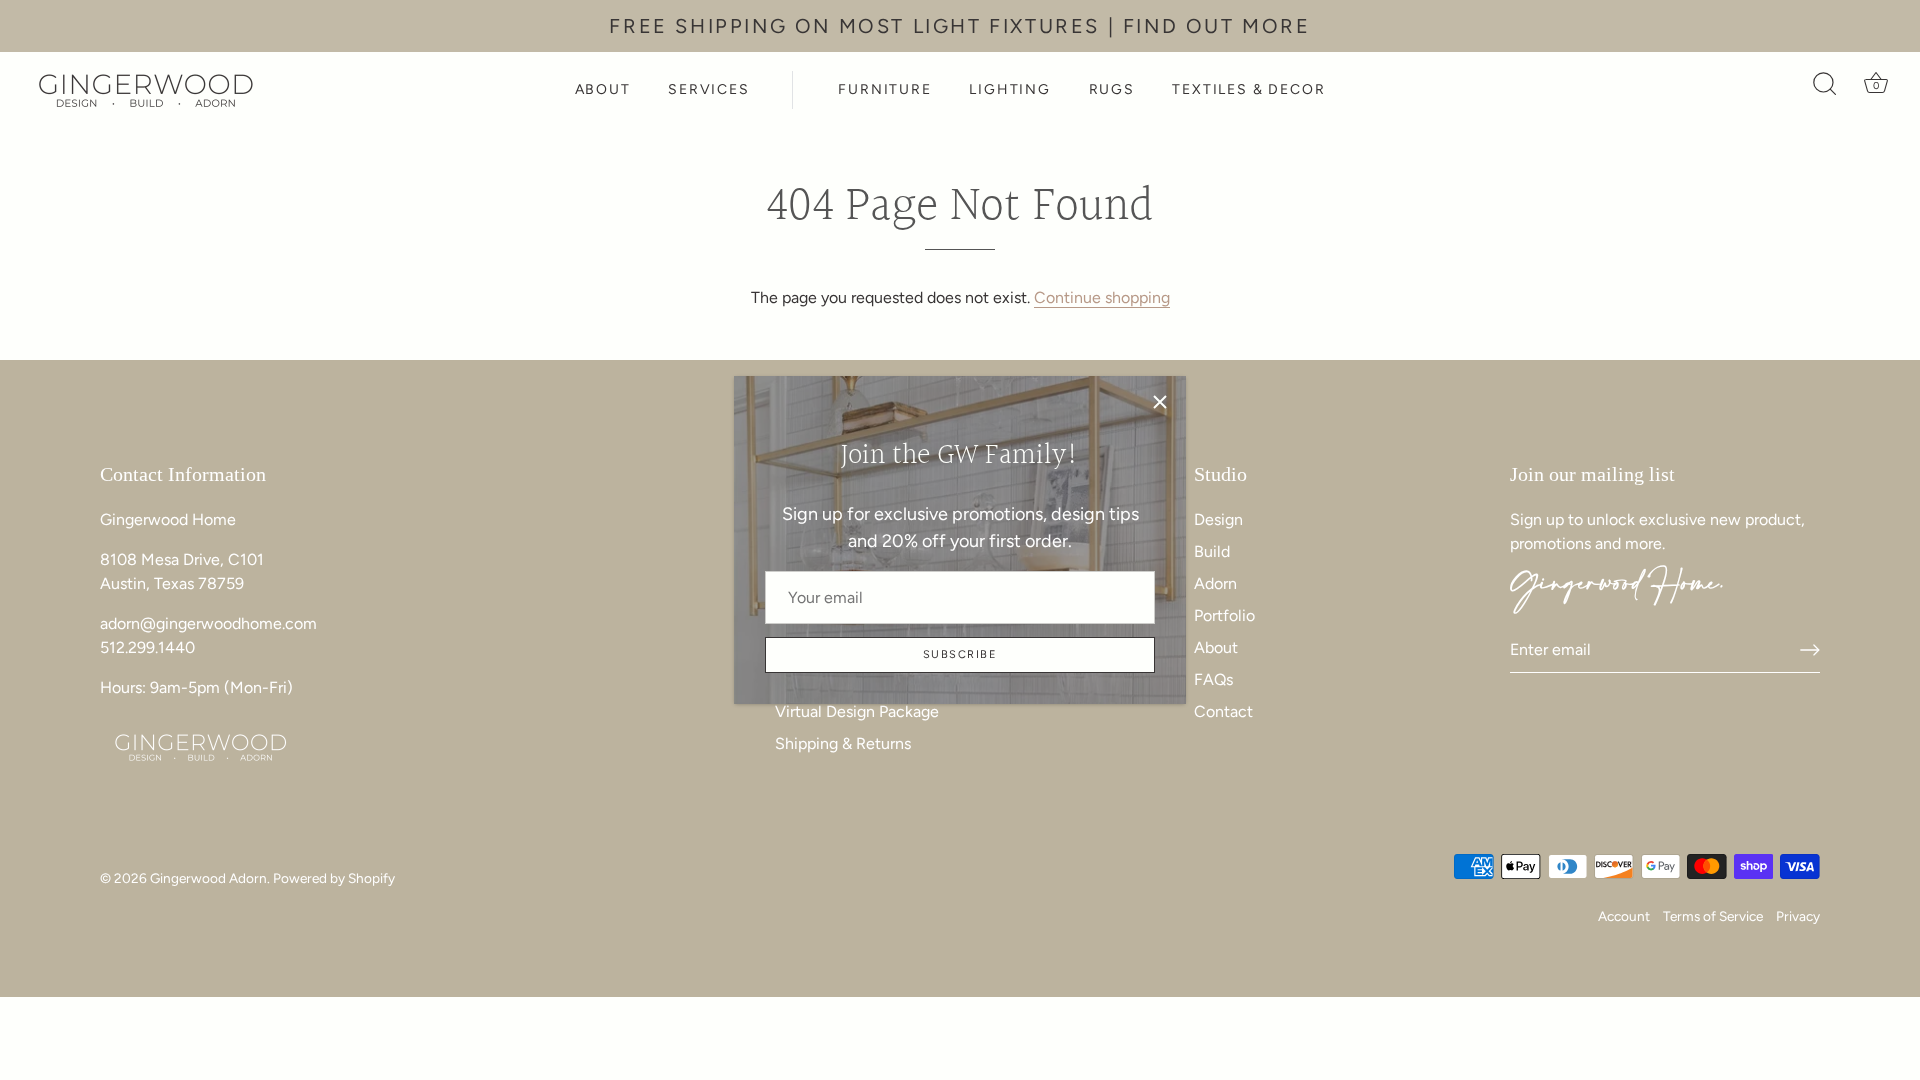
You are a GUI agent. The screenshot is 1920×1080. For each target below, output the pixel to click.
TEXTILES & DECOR (1248, 89)
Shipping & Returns (843, 743)
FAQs (1213, 679)
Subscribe (960, 654)
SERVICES (709, 89)
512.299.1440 (147, 647)
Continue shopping (1102, 297)
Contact (1223, 711)
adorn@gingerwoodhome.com (208, 623)
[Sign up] (1810, 650)
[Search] (1825, 90)
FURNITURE (884, 89)
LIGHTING (1010, 89)
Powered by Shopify (334, 878)
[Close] (1160, 402)
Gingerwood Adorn (208, 878)
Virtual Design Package (857, 711)
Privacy (1798, 916)
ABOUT (603, 89)
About (1216, 647)
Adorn (1215, 583)
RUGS (1112, 89)
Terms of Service (1713, 916)
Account (1624, 916)
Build (1212, 551)
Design (1218, 519)
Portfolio (1224, 615)
